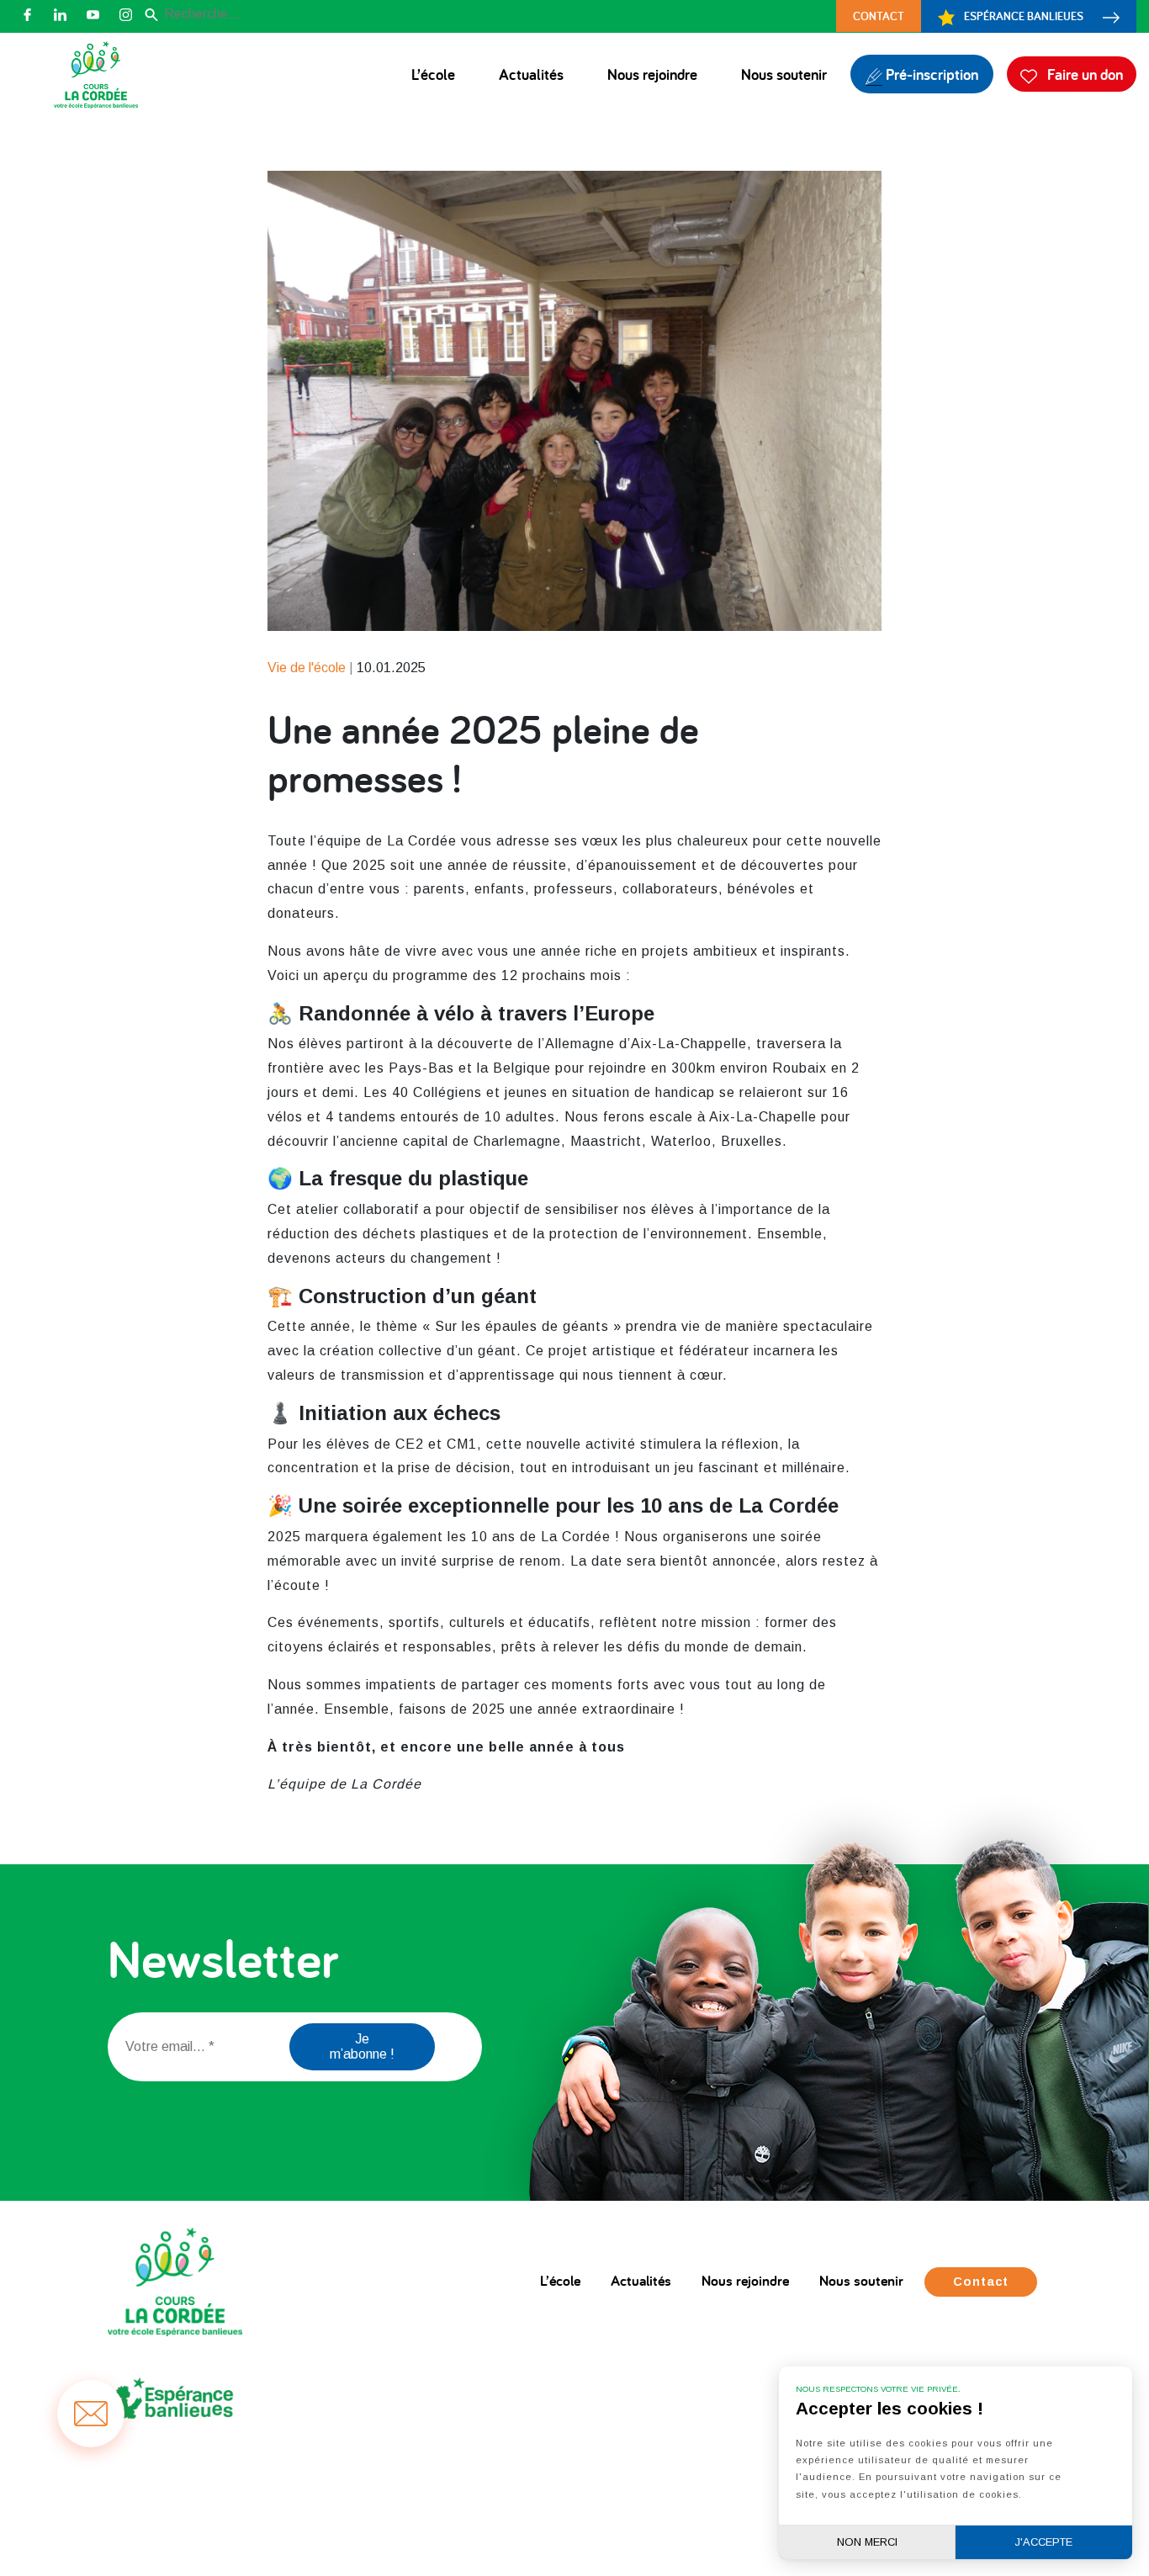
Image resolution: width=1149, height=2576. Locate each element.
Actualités (531, 74)
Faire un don (1083, 74)
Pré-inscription (930, 74)
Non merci (867, 2542)
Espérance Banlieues (1024, 16)
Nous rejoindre (652, 74)
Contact (879, 16)
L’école (433, 74)
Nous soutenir (784, 74)
